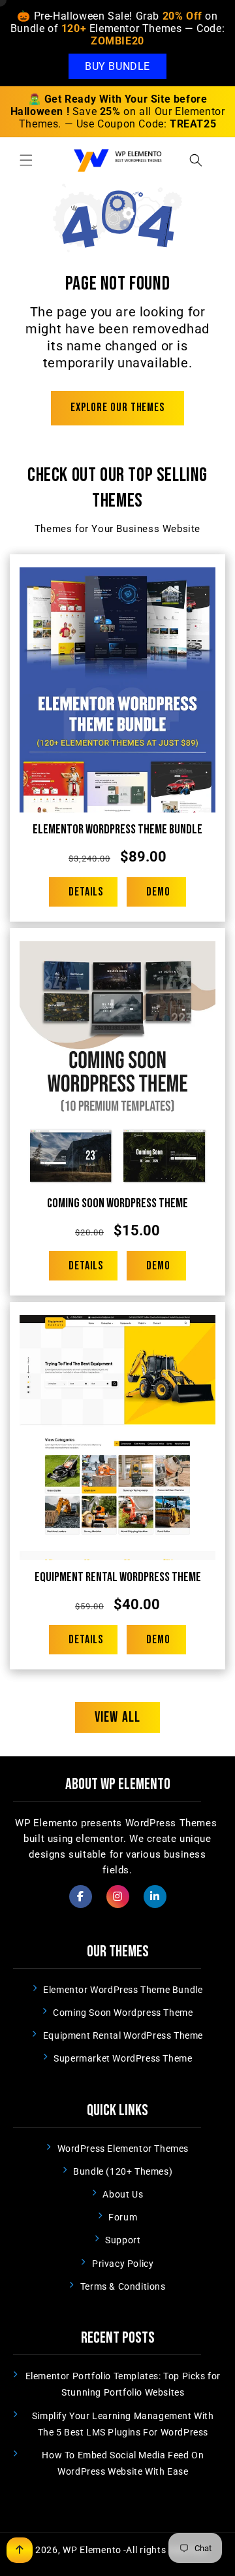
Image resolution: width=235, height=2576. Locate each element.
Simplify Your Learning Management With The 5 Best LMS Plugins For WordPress (123, 2424)
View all (117, 1717)
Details (86, 892)
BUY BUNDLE (117, 66)
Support (123, 2240)
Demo (158, 892)
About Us (123, 2194)
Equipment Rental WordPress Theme (118, 1577)
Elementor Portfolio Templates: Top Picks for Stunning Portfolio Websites (123, 2384)
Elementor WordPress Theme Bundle (117, 829)
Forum (123, 2217)
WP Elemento (92, 2550)
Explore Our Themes (117, 408)
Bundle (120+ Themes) (123, 2171)
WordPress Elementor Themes (123, 2149)
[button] (26, 160)
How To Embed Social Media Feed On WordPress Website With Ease (123, 2463)
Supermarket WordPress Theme (123, 2058)
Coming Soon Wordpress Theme (117, 1203)
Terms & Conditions (123, 2286)
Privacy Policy (123, 2264)
